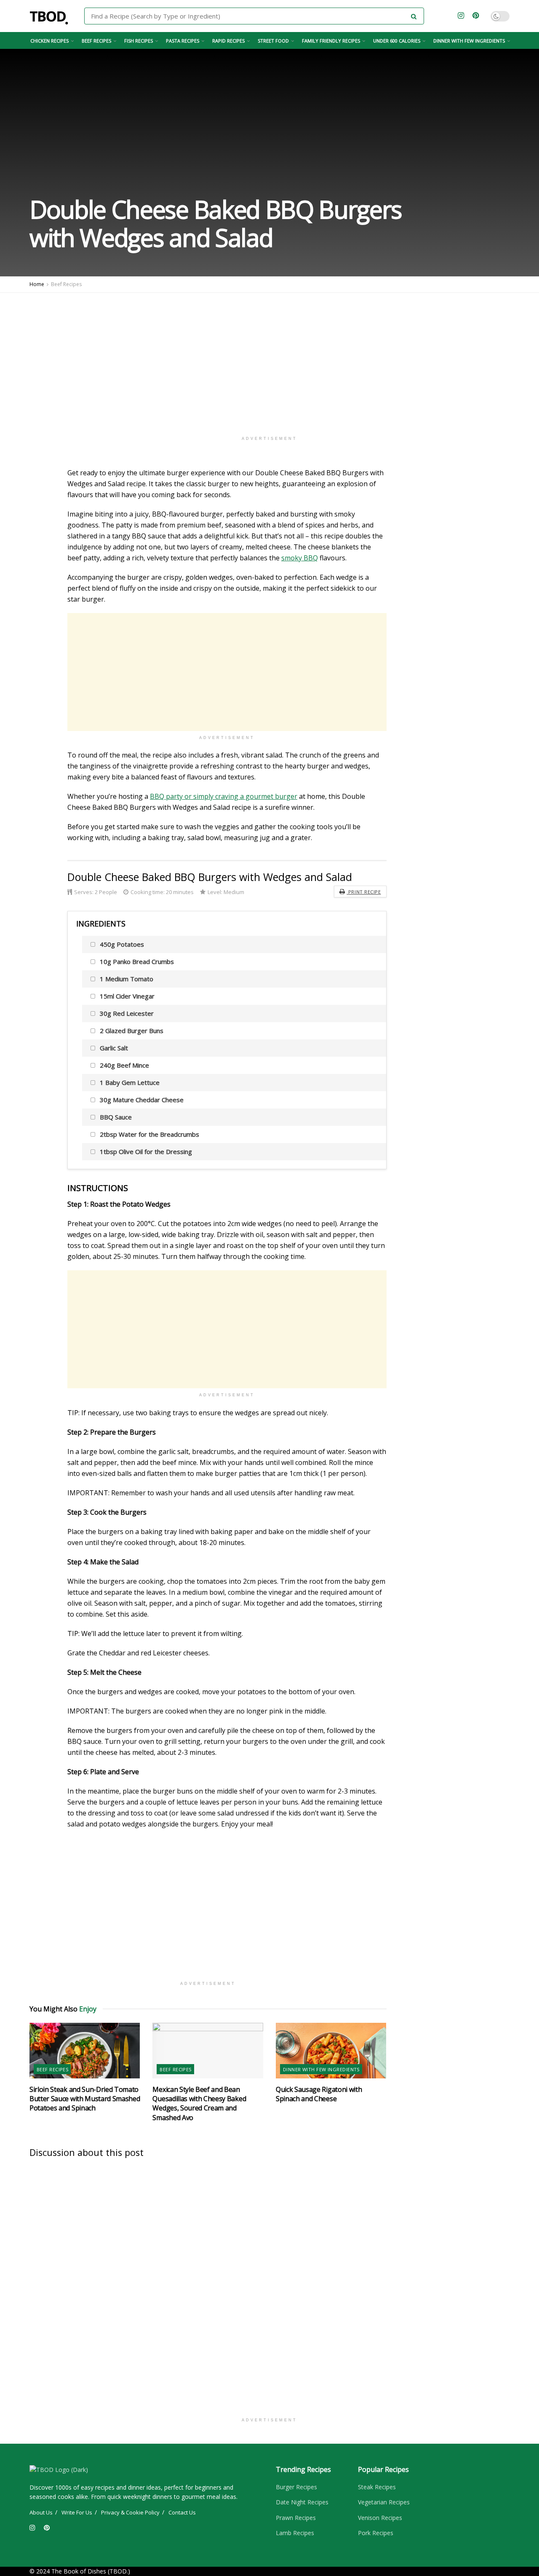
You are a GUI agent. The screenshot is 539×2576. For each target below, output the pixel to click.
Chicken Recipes (49, 41)
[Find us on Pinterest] (476, 16)
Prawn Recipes (296, 2518)
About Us (41, 2512)
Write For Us (77, 2512)
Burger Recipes (296, 2487)
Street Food (273, 41)
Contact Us (182, 2512)
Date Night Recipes (302, 2502)
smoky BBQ (300, 558)
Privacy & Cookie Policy (130, 2512)
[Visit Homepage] (51, 16)
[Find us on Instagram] (461, 16)
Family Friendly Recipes (331, 41)
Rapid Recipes (228, 41)
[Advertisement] (269, 360)
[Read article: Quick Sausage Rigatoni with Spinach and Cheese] (331, 2050)
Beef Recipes (96, 41)
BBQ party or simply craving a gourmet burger (224, 796)
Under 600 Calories (397, 41)
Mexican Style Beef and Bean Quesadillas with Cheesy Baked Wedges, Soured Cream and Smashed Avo (199, 2103)
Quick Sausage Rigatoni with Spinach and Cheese (319, 2094)
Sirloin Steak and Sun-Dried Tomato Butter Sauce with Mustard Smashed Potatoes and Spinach (85, 2099)
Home (37, 284)
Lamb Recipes (295, 2533)
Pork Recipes (376, 2533)
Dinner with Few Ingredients (469, 41)
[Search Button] (415, 16)
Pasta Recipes (183, 41)
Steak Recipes (377, 2487)
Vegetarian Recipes (384, 2502)
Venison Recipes (380, 2518)
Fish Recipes (139, 41)
